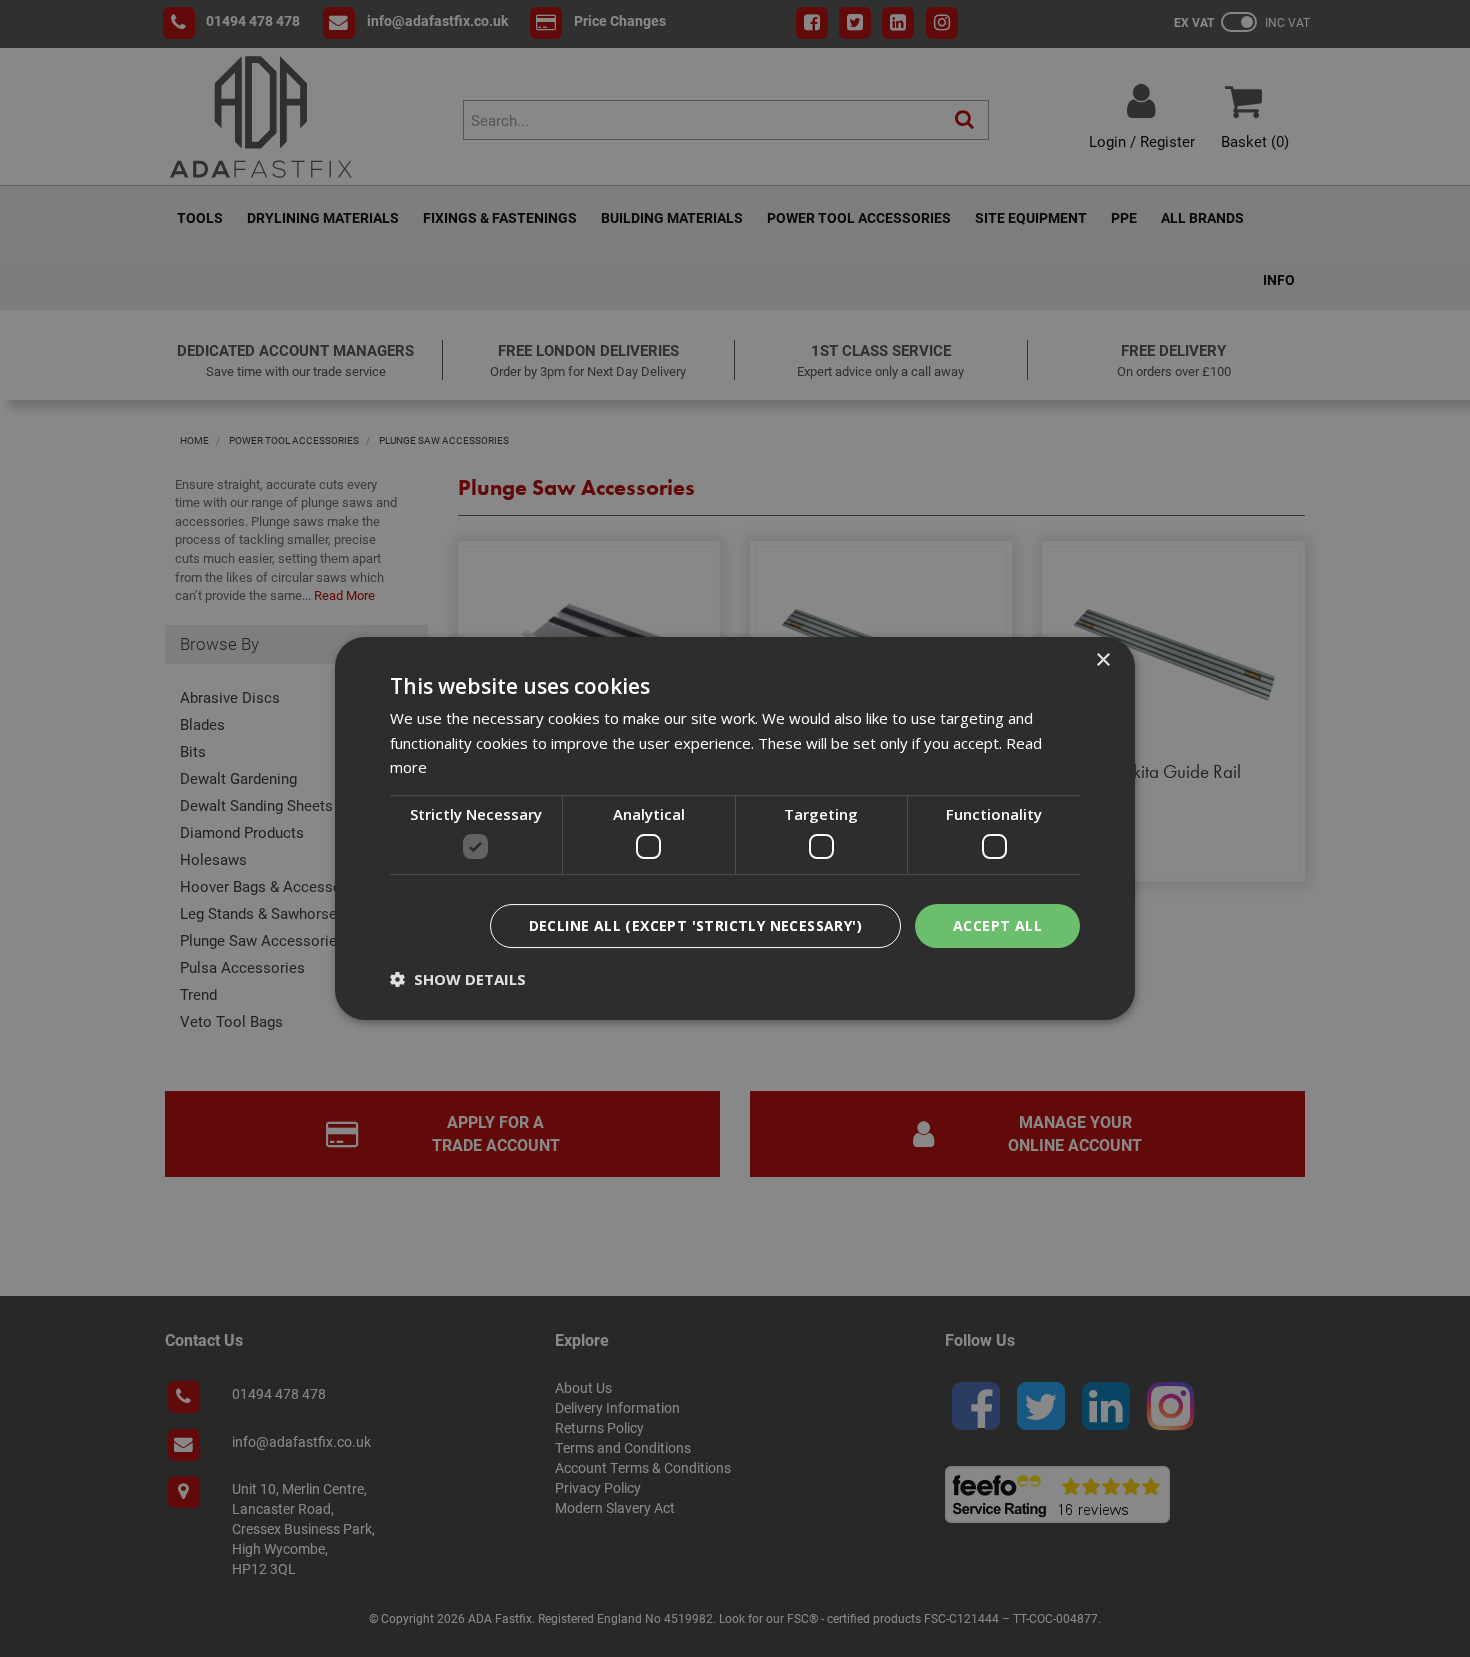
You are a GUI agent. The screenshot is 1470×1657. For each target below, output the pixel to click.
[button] (458, 979)
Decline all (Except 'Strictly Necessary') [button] (695, 925)
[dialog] (735, 829)
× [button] (1102, 660)
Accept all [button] (997, 925)
